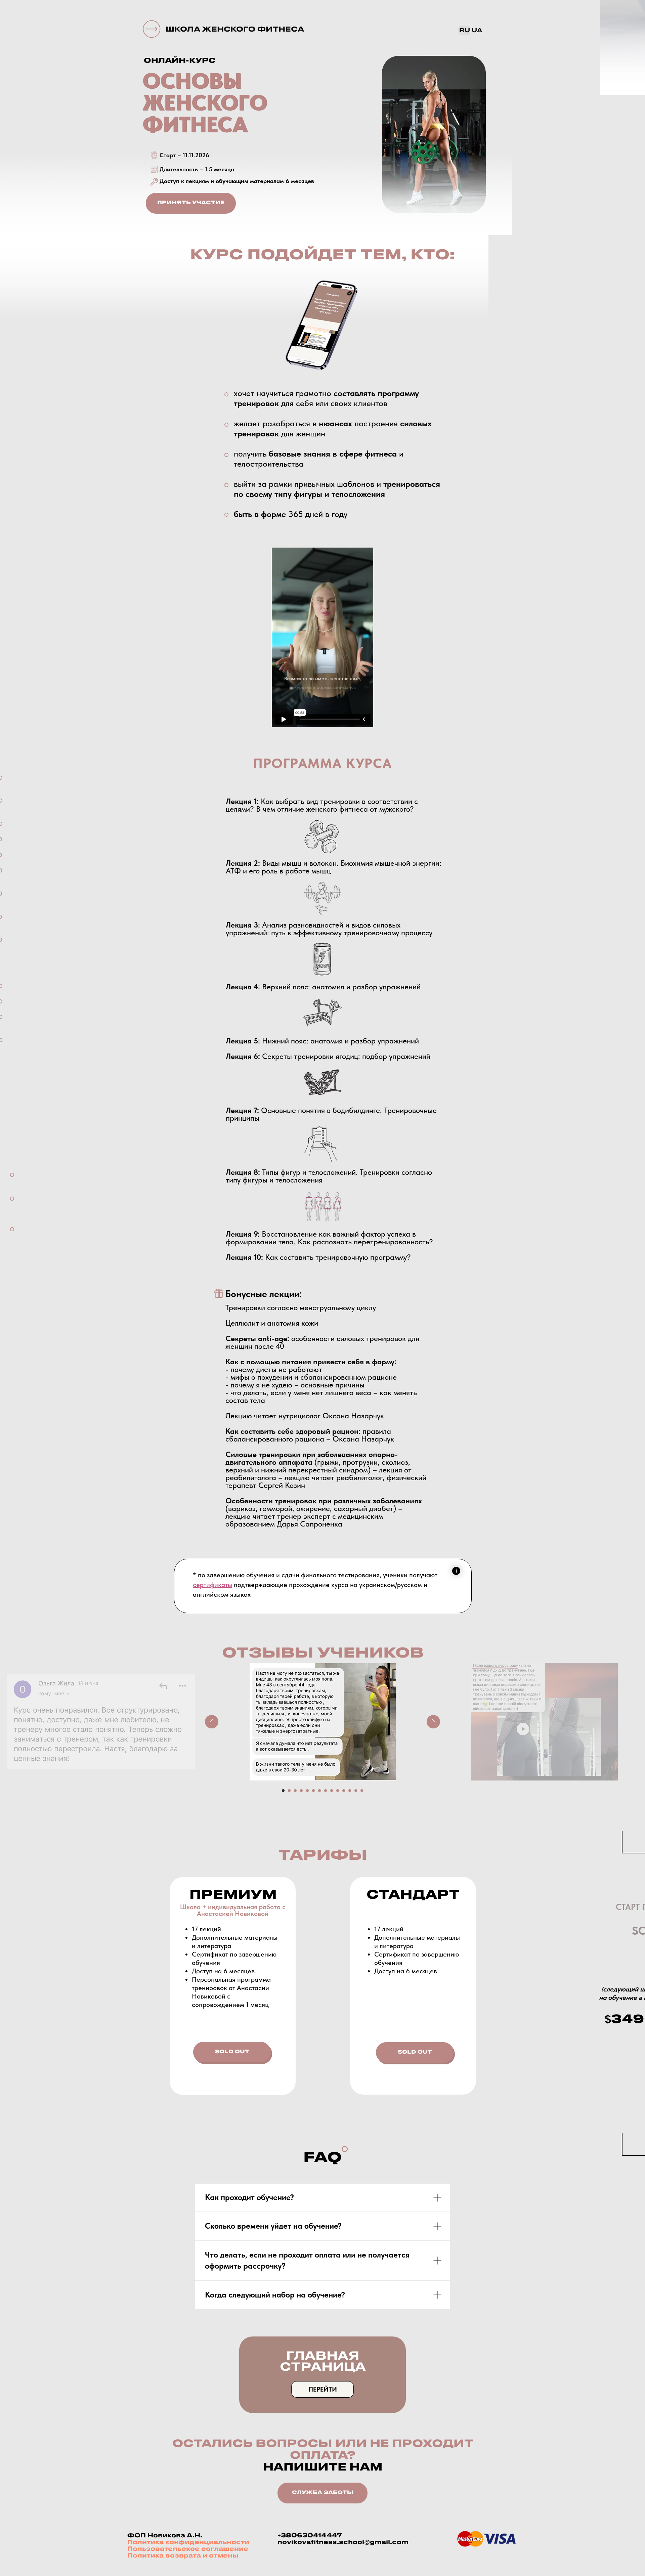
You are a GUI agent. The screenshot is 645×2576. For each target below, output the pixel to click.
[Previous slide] (212, 1722)
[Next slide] (433, 1722)
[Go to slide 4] (301, 1791)
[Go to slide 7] (319, 1791)
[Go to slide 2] (289, 1791)
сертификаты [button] (212, 1585)
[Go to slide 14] (362, 1791)
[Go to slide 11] (344, 1791)
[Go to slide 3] (295, 1791)
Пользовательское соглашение (188, 2549)
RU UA (471, 31)
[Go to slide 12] (350, 1791)
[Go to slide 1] (283, 1791)
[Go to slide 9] (332, 1791)
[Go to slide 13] (356, 1791)
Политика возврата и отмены (183, 2556)
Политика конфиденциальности (188, 2542)
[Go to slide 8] (326, 1791)
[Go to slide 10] (338, 1791)
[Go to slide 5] (307, 1791)
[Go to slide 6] (313, 1791)
